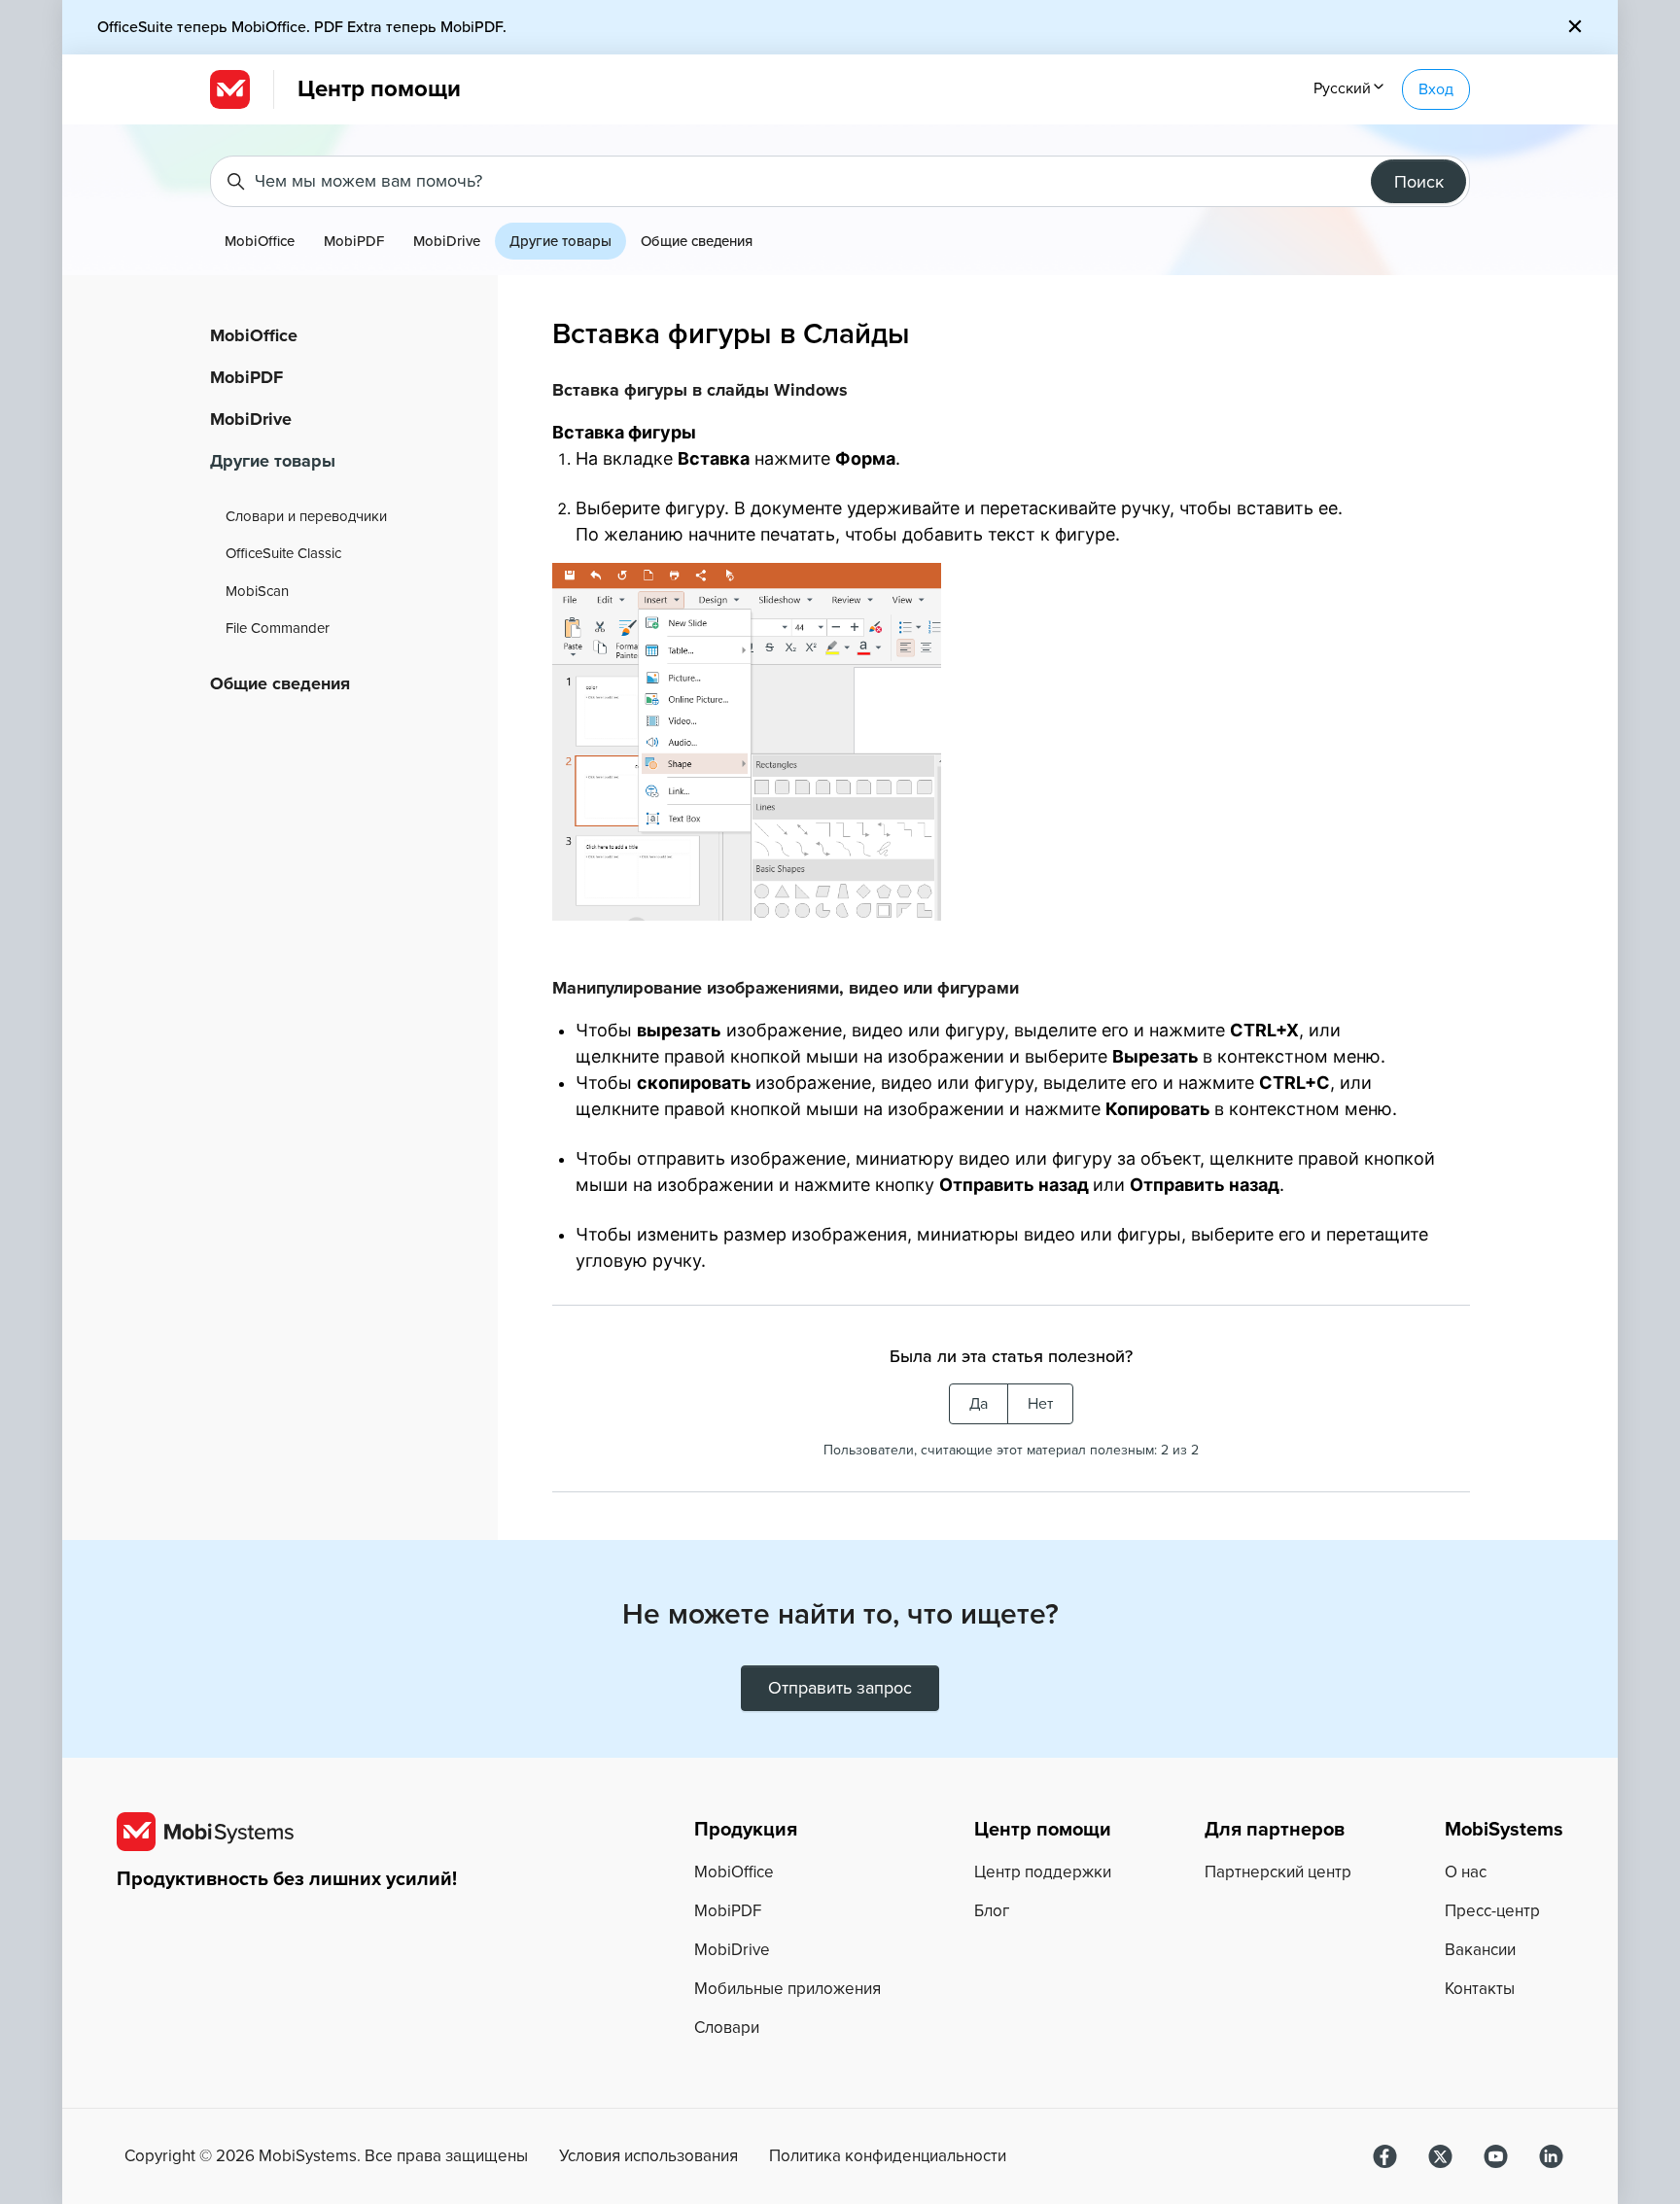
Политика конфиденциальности (888, 2156)
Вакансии (1480, 1950)
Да (979, 1404)
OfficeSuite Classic (283, 553)
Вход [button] (1436, 89)
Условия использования (648, 2156)
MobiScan (257, 591)
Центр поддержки (1043, 1872)
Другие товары (560, 241)
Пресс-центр (1492, 1911)
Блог (992, 1911)
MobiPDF (354, 241)
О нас (1466, 1872)
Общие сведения (697, 241)
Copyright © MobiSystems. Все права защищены (326, 2156)
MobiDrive (447, 241)
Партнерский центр (1278, 1872)
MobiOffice (260, 241)
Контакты (1480, 1989)
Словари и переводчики (306, 516)
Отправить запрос (840, 1688)
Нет (1040, 1404)
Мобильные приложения (787, 1989)
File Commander (278, 628)
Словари (727, 2028)
